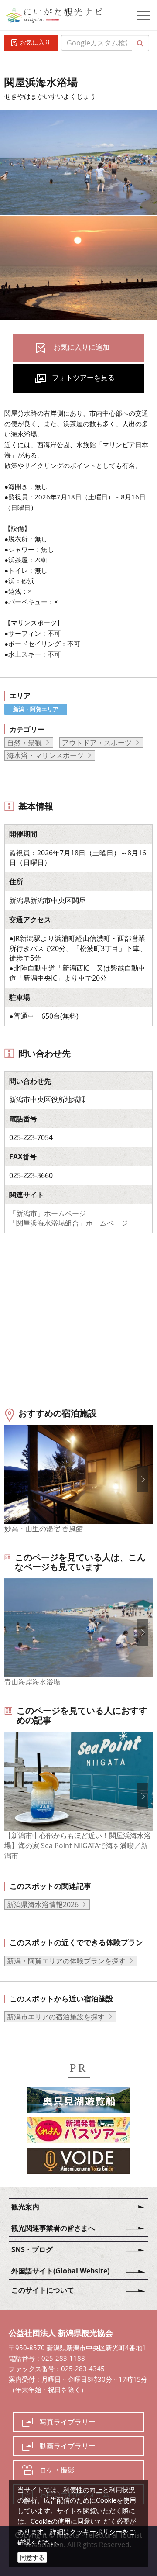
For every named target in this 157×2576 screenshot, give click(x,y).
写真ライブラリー (68, 2422)
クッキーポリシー (96, 2531)
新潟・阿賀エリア (36, 709)
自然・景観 (24, 743)
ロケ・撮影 (57, 2470)
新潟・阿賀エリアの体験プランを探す (66, 1961)
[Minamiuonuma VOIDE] (78, 2162)
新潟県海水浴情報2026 (43, 1904)
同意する (32, 2557)
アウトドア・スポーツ (97, 743)
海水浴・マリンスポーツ (45, 755)
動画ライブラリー (68, 2446)
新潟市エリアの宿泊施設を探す (56, 2017)
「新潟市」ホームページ (48, 1213)
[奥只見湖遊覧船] (78, 2101)
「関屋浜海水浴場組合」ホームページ (68, 1223)
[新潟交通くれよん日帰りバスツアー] (78, 2132)
